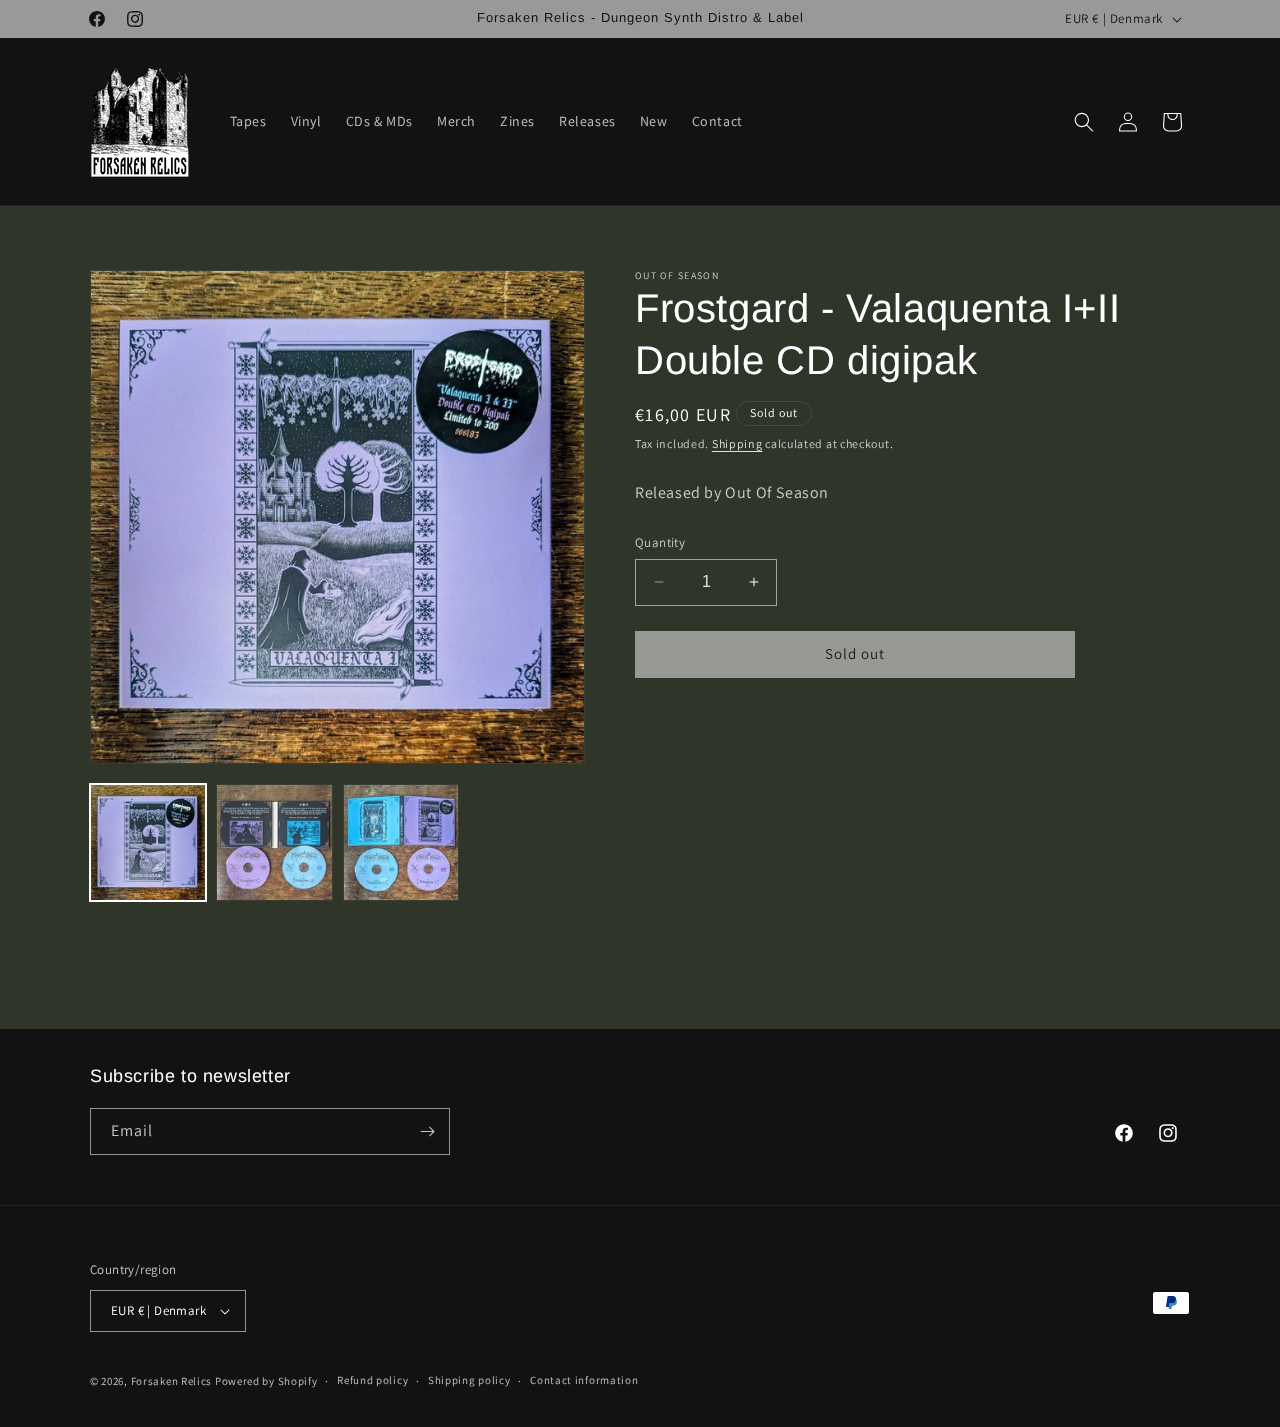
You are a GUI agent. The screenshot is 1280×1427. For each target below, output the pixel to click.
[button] (1084, 122)
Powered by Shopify (266, 1381)
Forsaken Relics (172, 1381)
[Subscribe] (427, 1131)
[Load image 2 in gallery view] (274, 842)
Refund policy (372, 1380)
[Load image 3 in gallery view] (401, 842)
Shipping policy (469, 1380)
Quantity (660, 542)
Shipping (737, 443)
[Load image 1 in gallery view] (148, 842)
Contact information (584, 1380)
